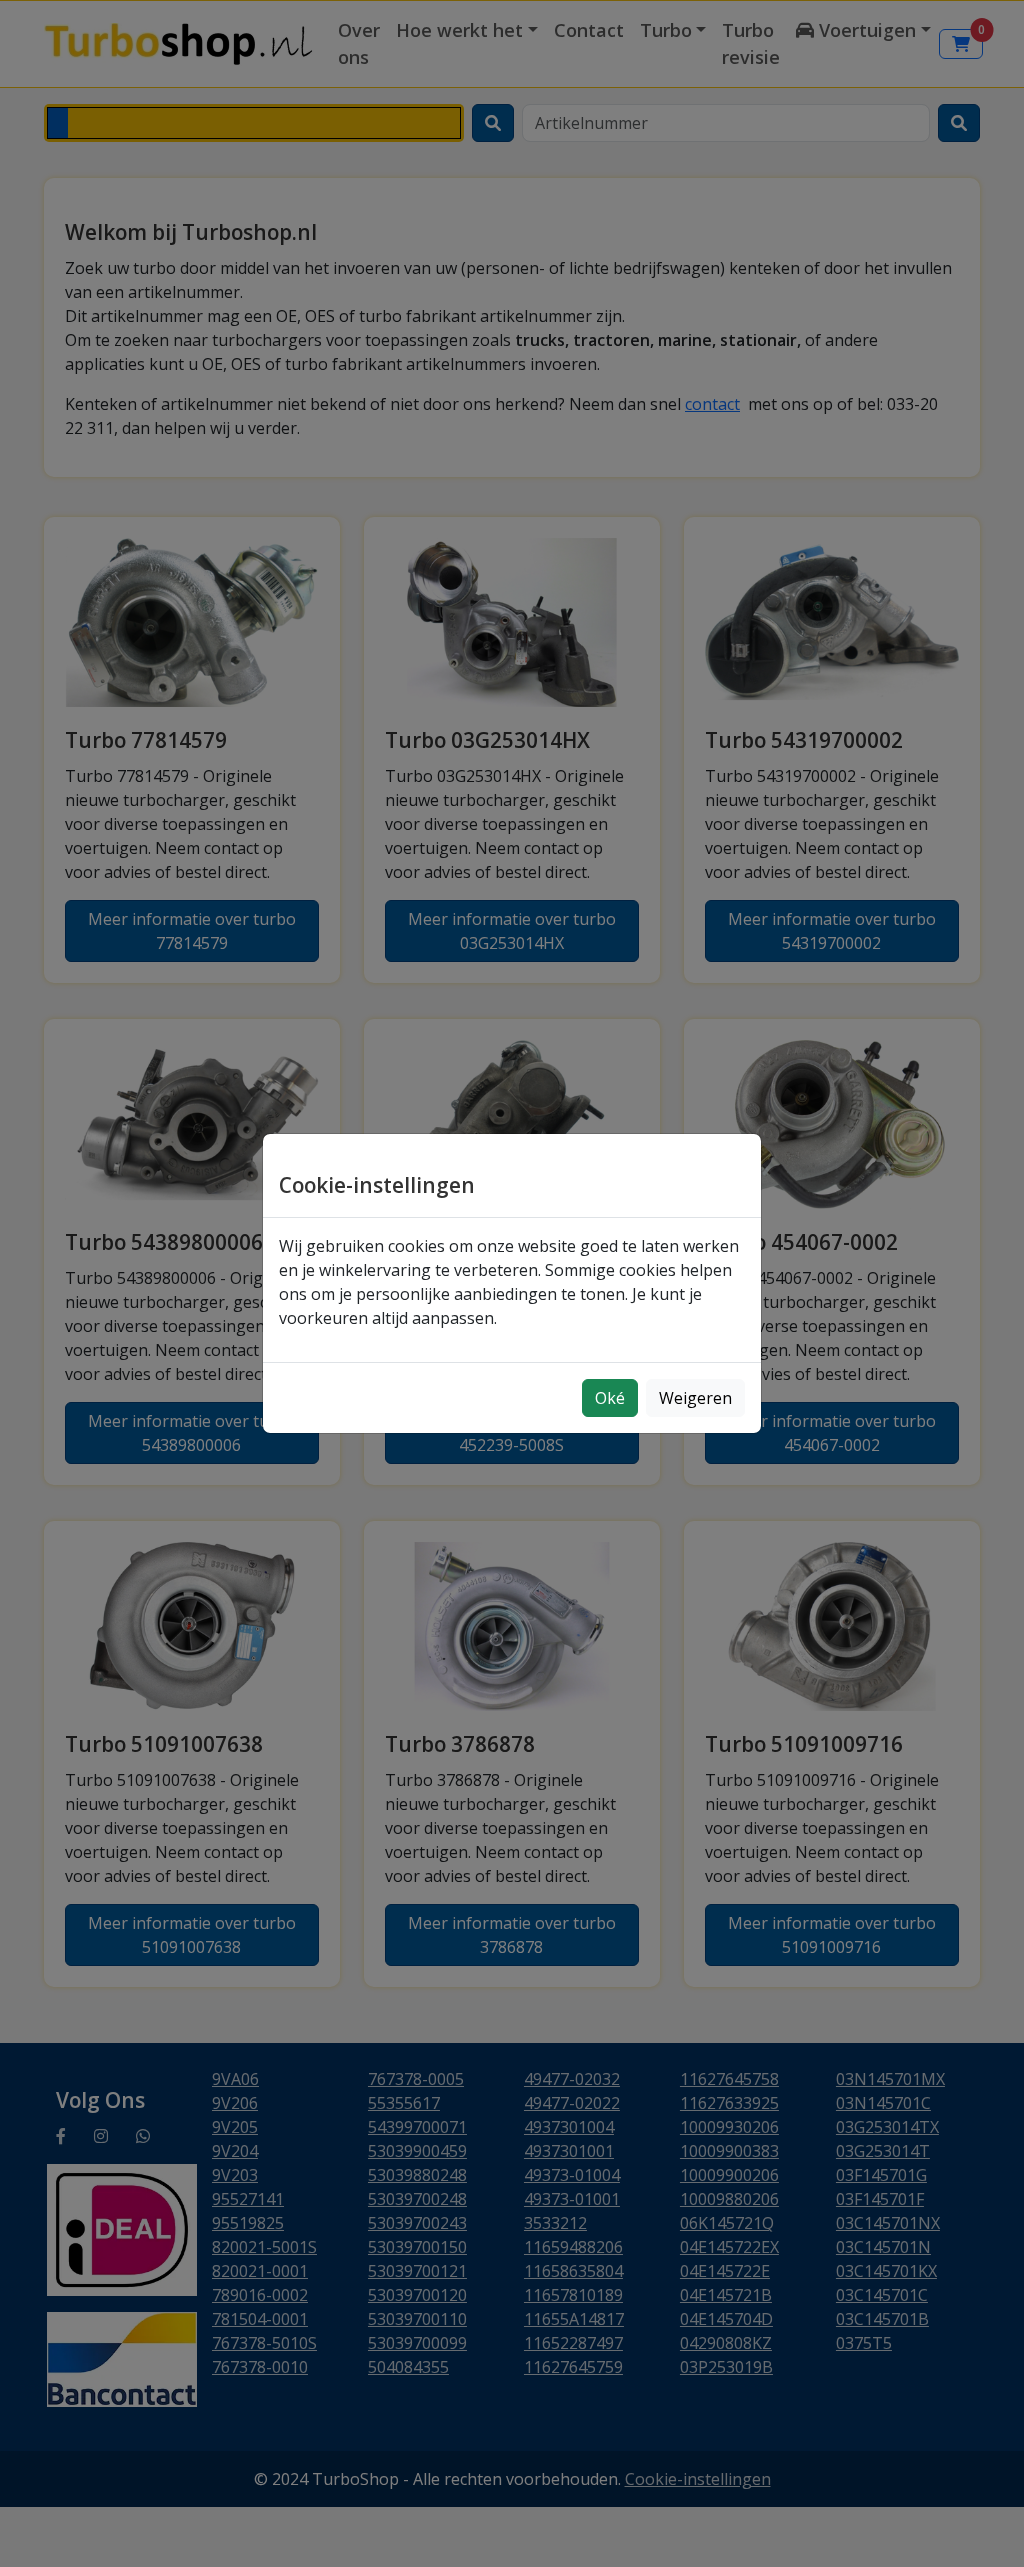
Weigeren (695, 1398)
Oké (610, 1398)
